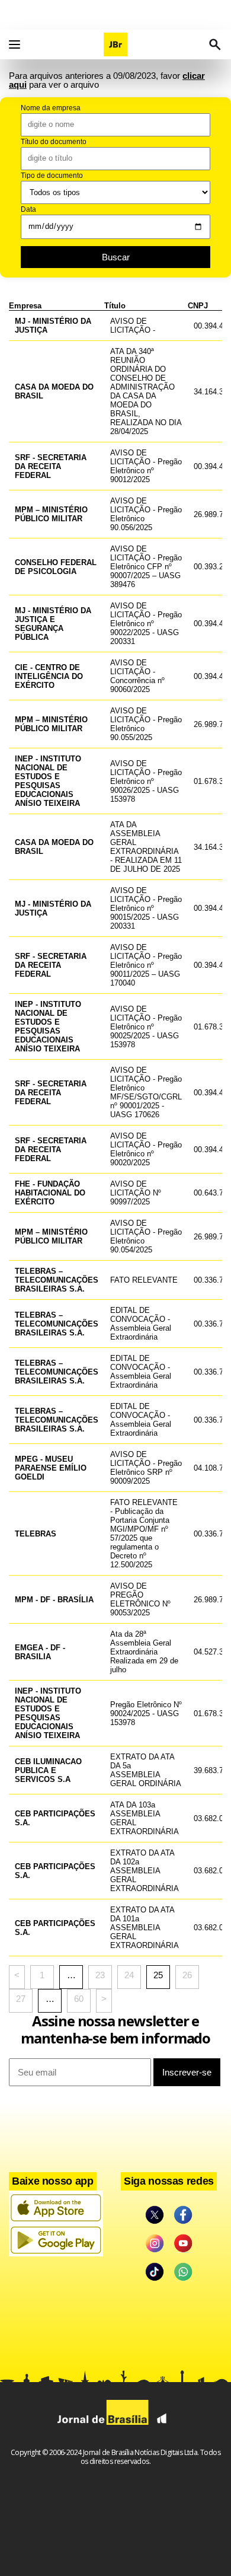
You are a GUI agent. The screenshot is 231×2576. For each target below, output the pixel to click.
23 (100, 1975)
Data (28, 209)
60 (79, 1999)
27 (21, 1999)
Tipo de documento (52, 176)
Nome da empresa (51, 108)
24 (129, 1975)
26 (187, 1975)
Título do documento (54, 142)
